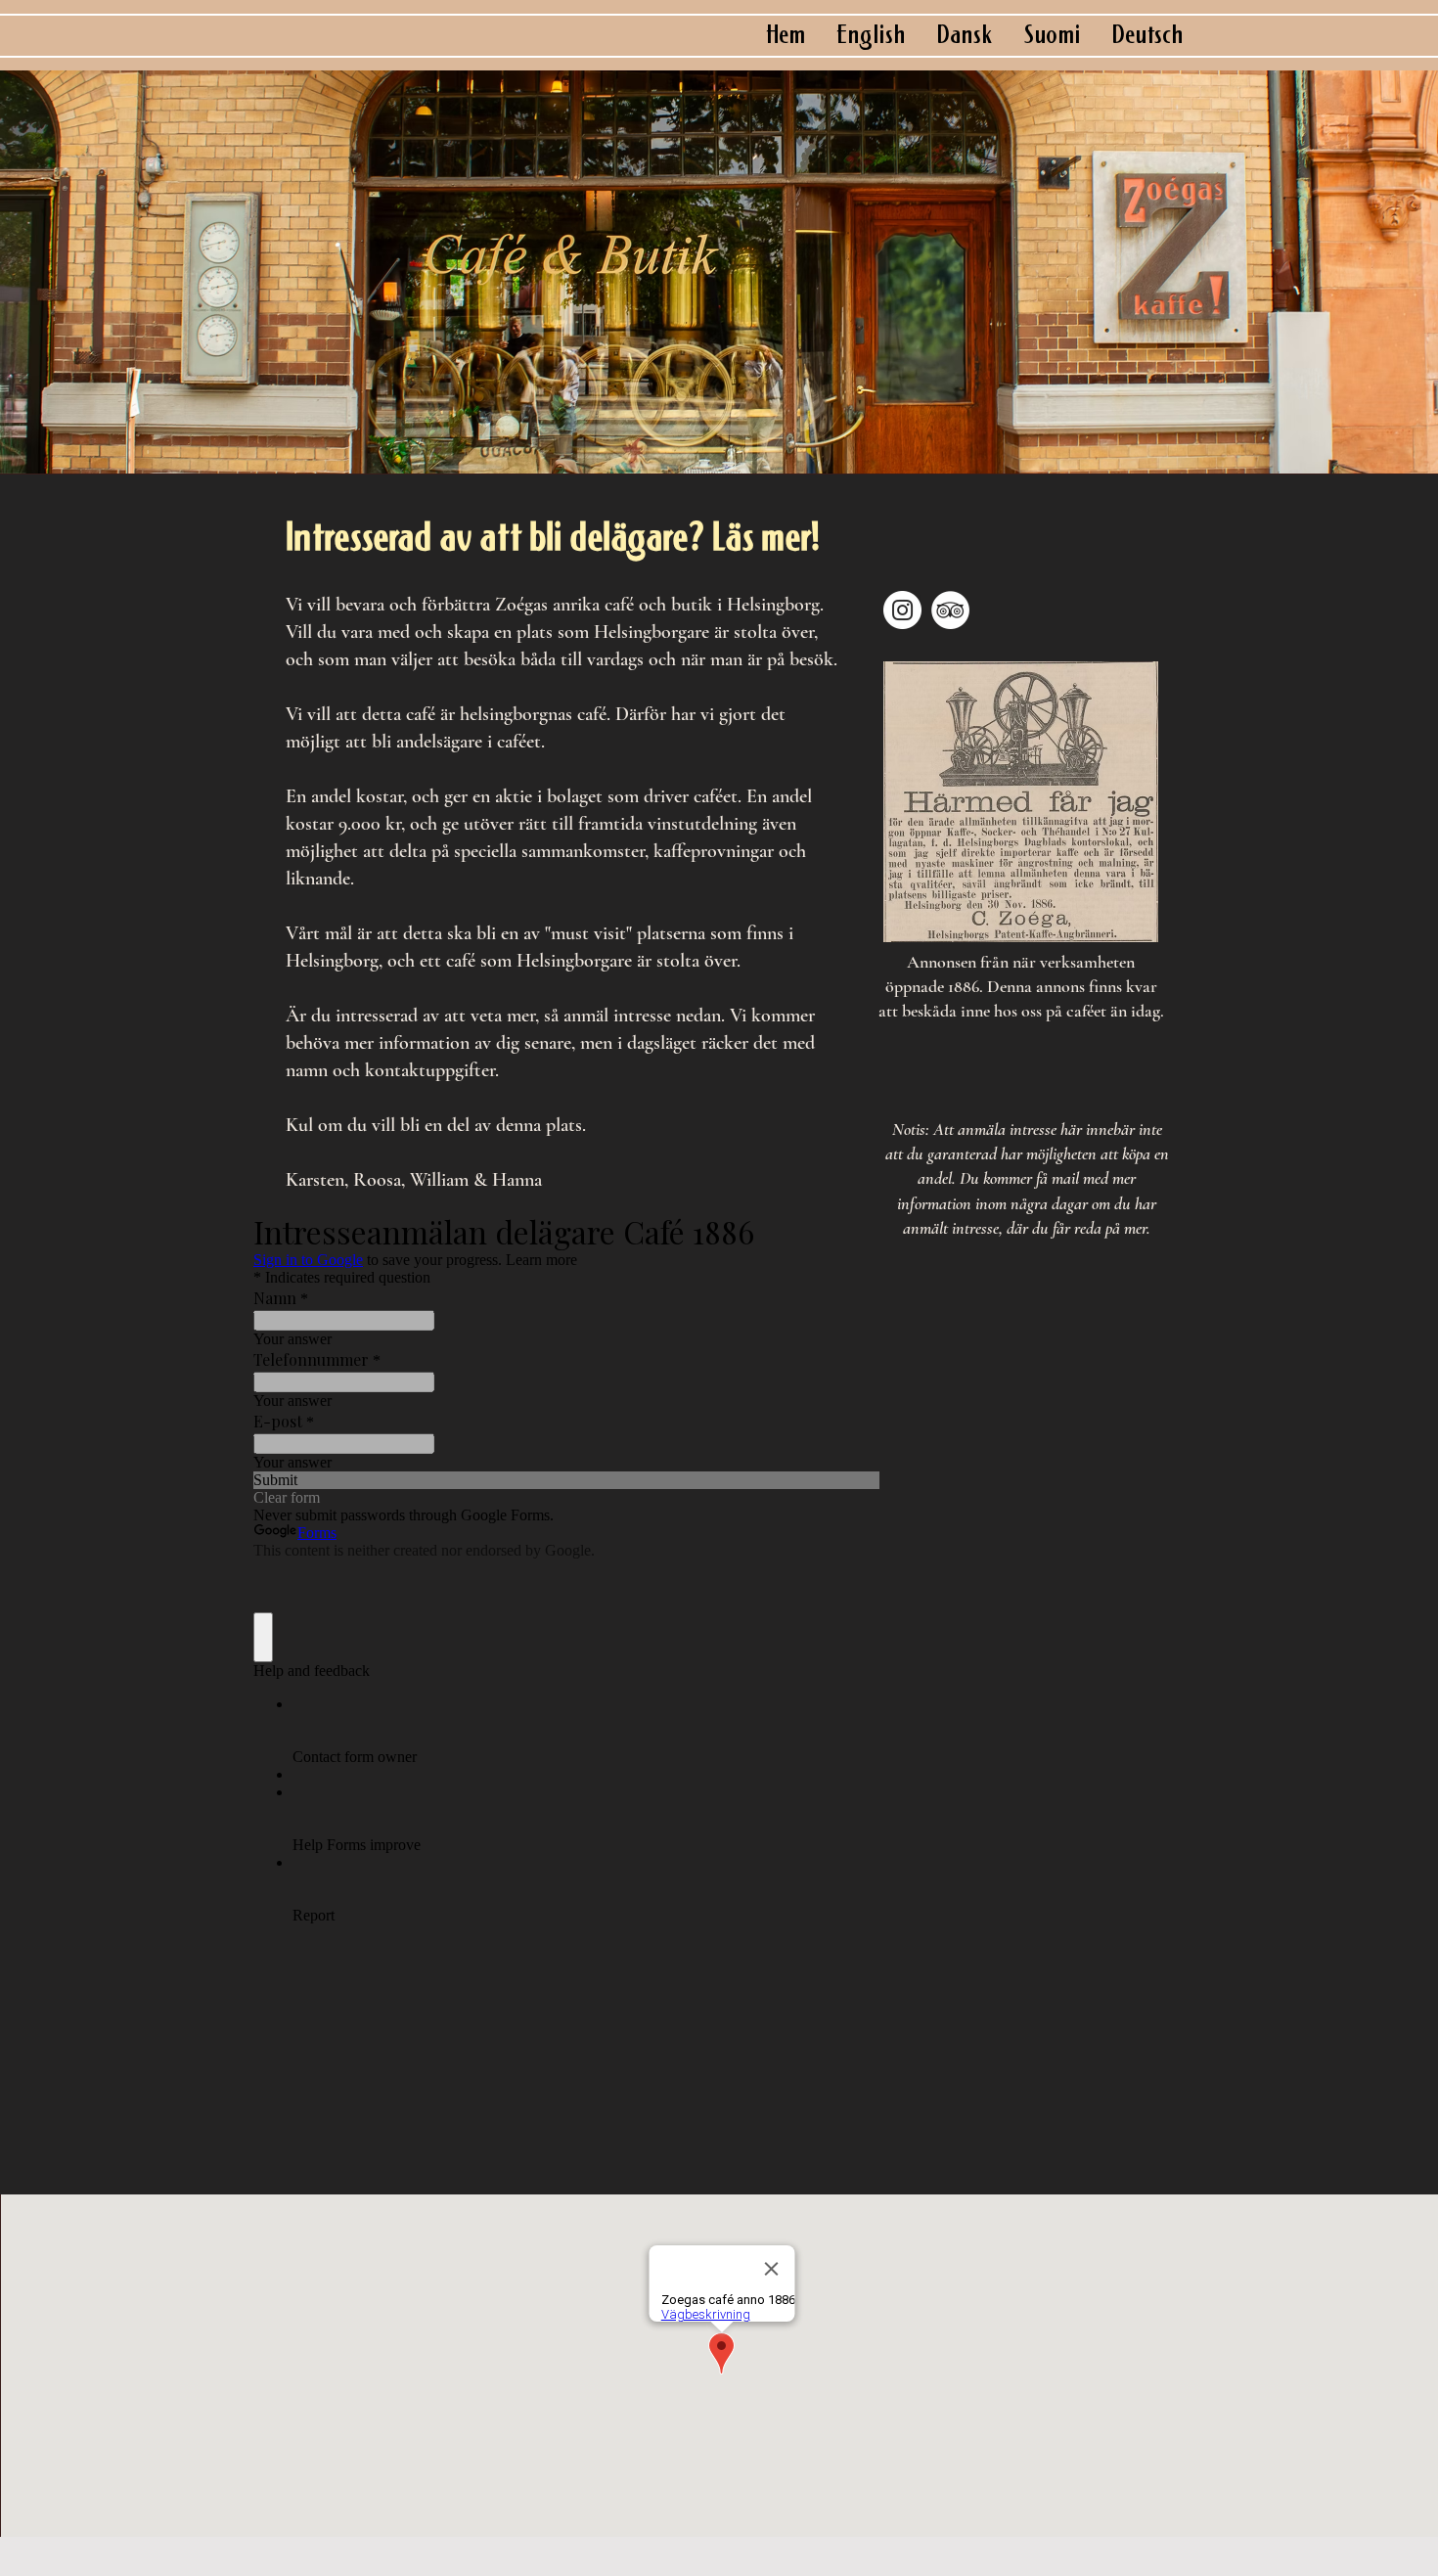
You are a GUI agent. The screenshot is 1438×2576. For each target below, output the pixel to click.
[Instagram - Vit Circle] (902, 610)
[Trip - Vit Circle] (950, 610)
